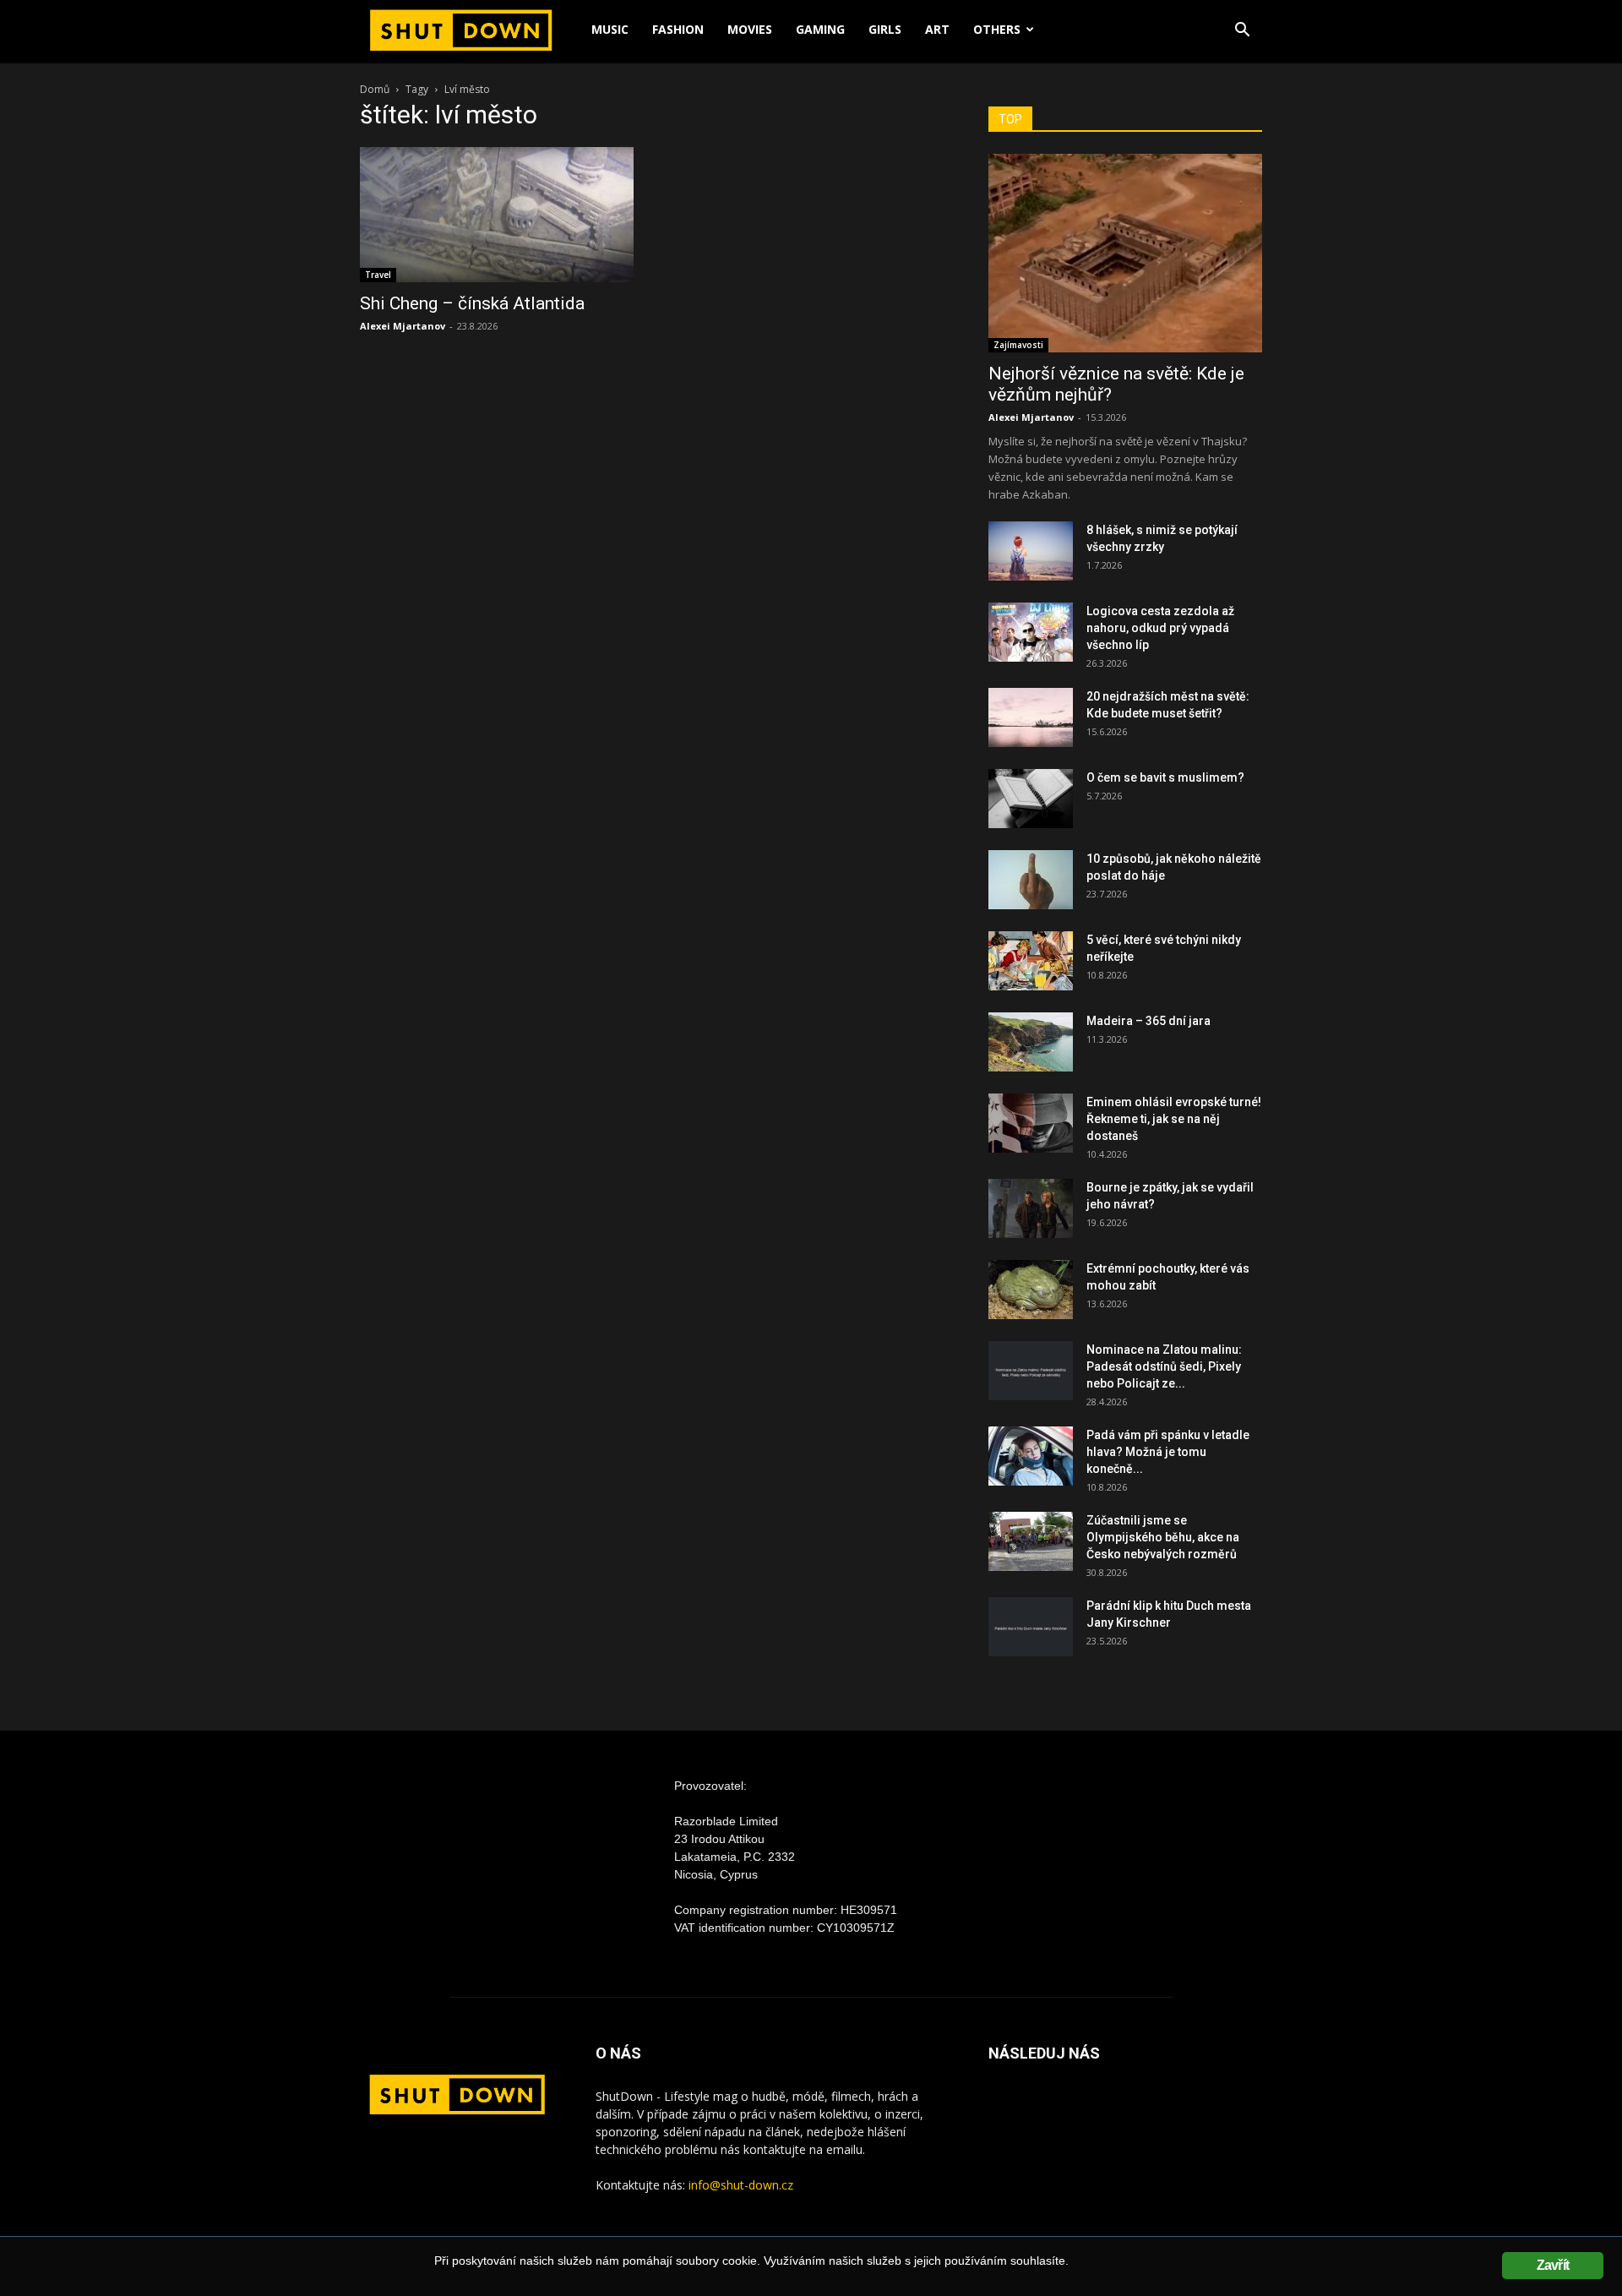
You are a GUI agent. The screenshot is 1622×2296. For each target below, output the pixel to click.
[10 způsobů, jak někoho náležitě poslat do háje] (1031, 880)
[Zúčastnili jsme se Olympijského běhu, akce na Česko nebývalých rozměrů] (1031, 1541)
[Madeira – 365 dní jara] (1031, 1042)
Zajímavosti (1018, 345)
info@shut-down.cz (741, 2185)
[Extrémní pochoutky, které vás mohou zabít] (1031, 1290)
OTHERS (997, 29)
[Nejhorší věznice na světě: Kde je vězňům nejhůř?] (1125, 253)
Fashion (678, 29)
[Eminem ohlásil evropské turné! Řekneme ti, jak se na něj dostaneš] (1031, 1123)
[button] (1242, 32)
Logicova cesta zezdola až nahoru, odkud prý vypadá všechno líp (1160, 628)
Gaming (820, 29)
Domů (375, 89)
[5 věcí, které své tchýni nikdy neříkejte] (1031, 961)
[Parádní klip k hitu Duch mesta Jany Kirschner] (1031, 1627)
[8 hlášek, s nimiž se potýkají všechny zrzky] (1031, 551)
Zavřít (1553, 2265)
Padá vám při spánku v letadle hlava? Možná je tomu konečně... (1168, 1452)
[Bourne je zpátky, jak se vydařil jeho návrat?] (1031, 1208)
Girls (885, 29)
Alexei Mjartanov (403, 326)
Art (937, 29)
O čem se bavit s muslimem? (1165, 777)
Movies (750, 29)
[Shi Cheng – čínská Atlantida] (497, 215)
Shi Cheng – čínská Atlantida (472, 303)
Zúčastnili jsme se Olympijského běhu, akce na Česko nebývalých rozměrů (1163, 1537)
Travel (378, 275)
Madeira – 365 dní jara (1148, 1021)
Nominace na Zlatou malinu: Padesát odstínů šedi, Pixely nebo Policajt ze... (1164, 1366)
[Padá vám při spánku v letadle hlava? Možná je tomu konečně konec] (1031, 1456)
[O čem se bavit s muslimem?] (1031, 799)
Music (610, 29)
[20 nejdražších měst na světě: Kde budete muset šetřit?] (1031, 717)
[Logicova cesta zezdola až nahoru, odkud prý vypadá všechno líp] (1031, 632)
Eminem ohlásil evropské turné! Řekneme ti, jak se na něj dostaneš (1174, 1119)
